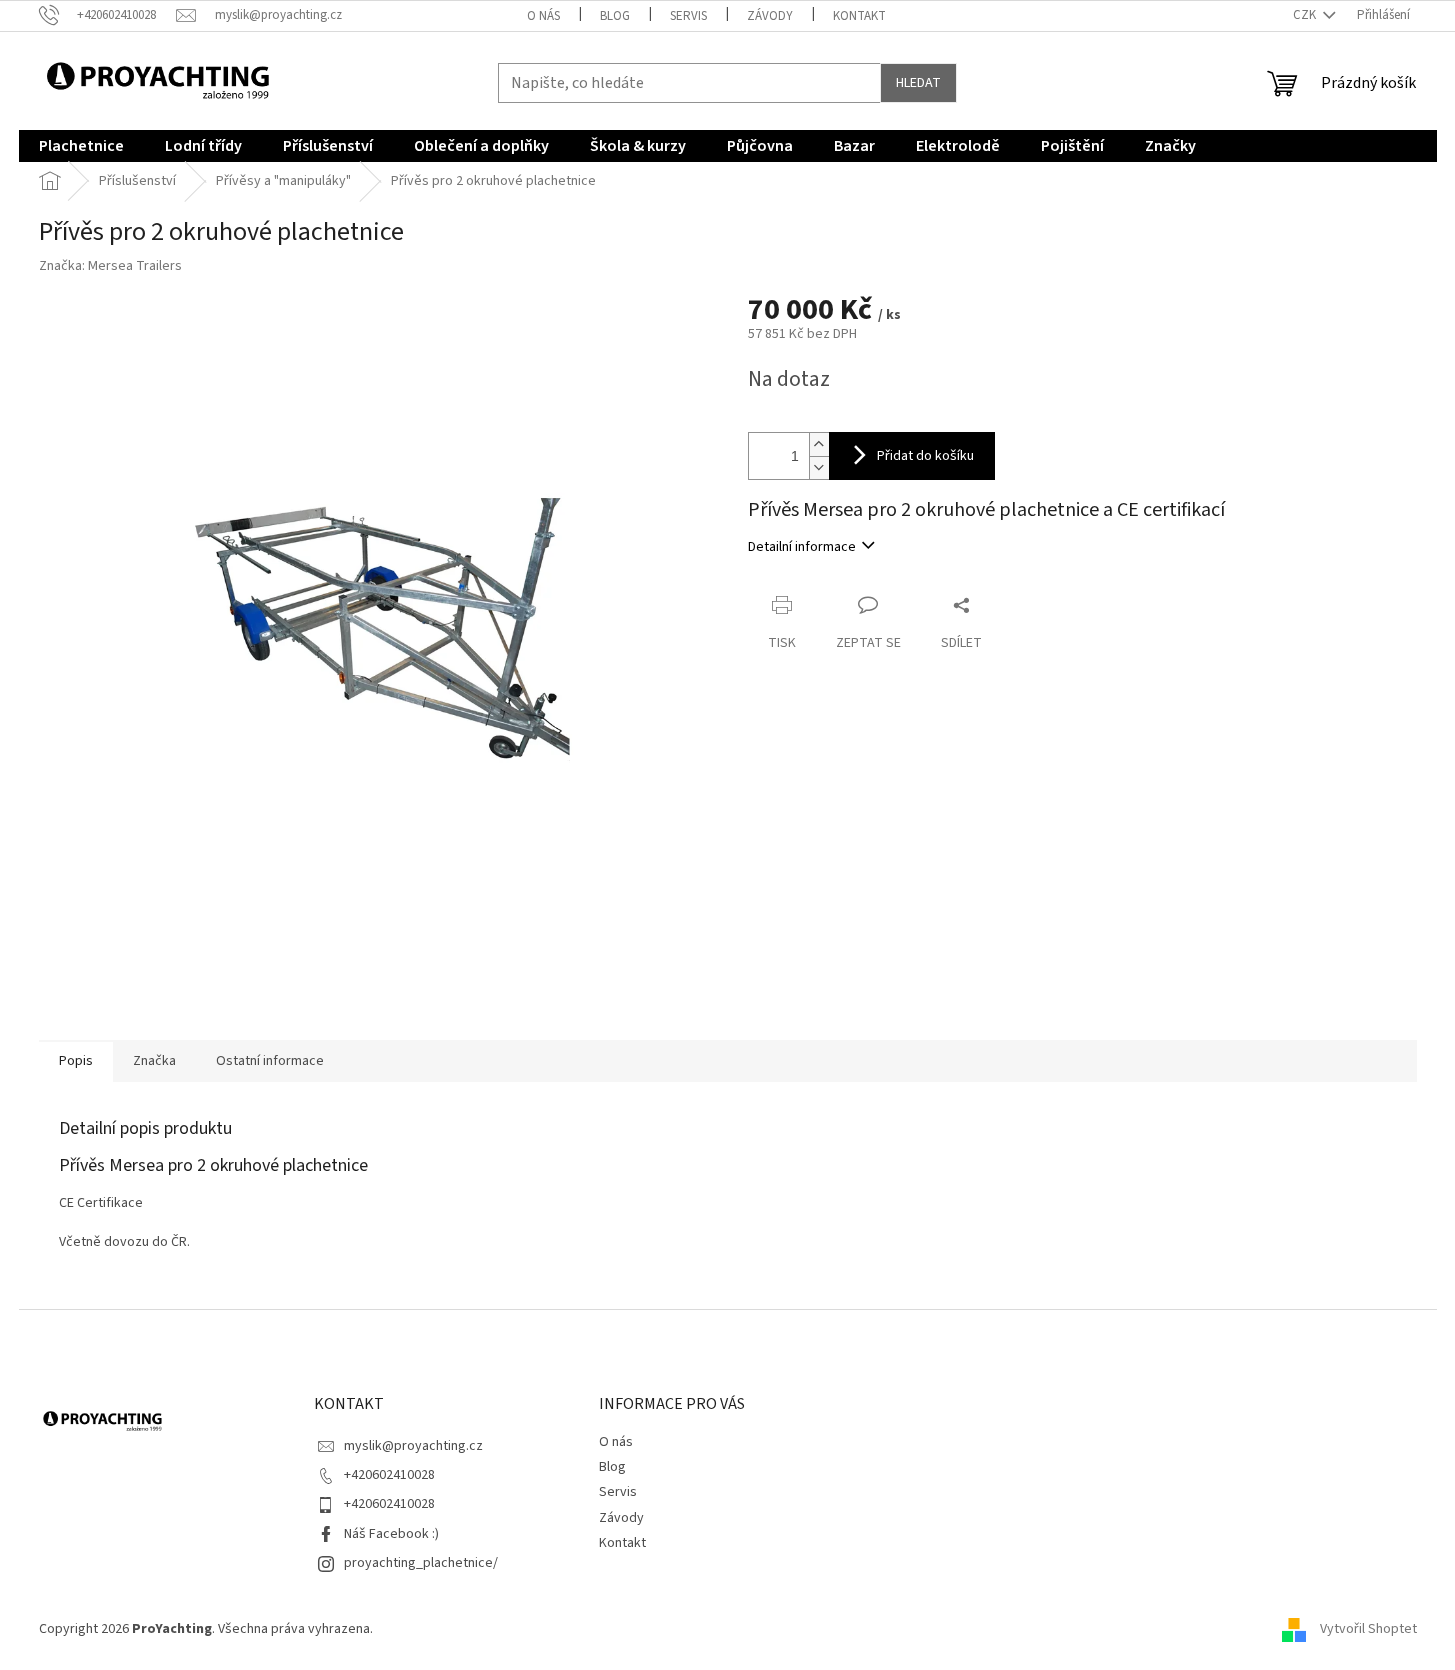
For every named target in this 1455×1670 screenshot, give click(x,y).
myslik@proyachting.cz (413, 1446)
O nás (543, 16)
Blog (615, 16)
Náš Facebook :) (391, 1534)
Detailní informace (802, 547)
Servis (688, 16)
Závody (770, 16)
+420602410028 (389, 1475)
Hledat (918, 83)
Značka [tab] (154, 1061)
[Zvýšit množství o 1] (819, 444)
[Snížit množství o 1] (819, 467)
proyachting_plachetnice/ (421, 1563)
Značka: (110, 266)
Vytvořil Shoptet (1368, 1629)
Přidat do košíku (925, 456)
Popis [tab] (76, 1061)
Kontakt (859, 16)
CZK (1306, 15)
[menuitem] (81, 146)
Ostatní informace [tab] (270, 1061)
